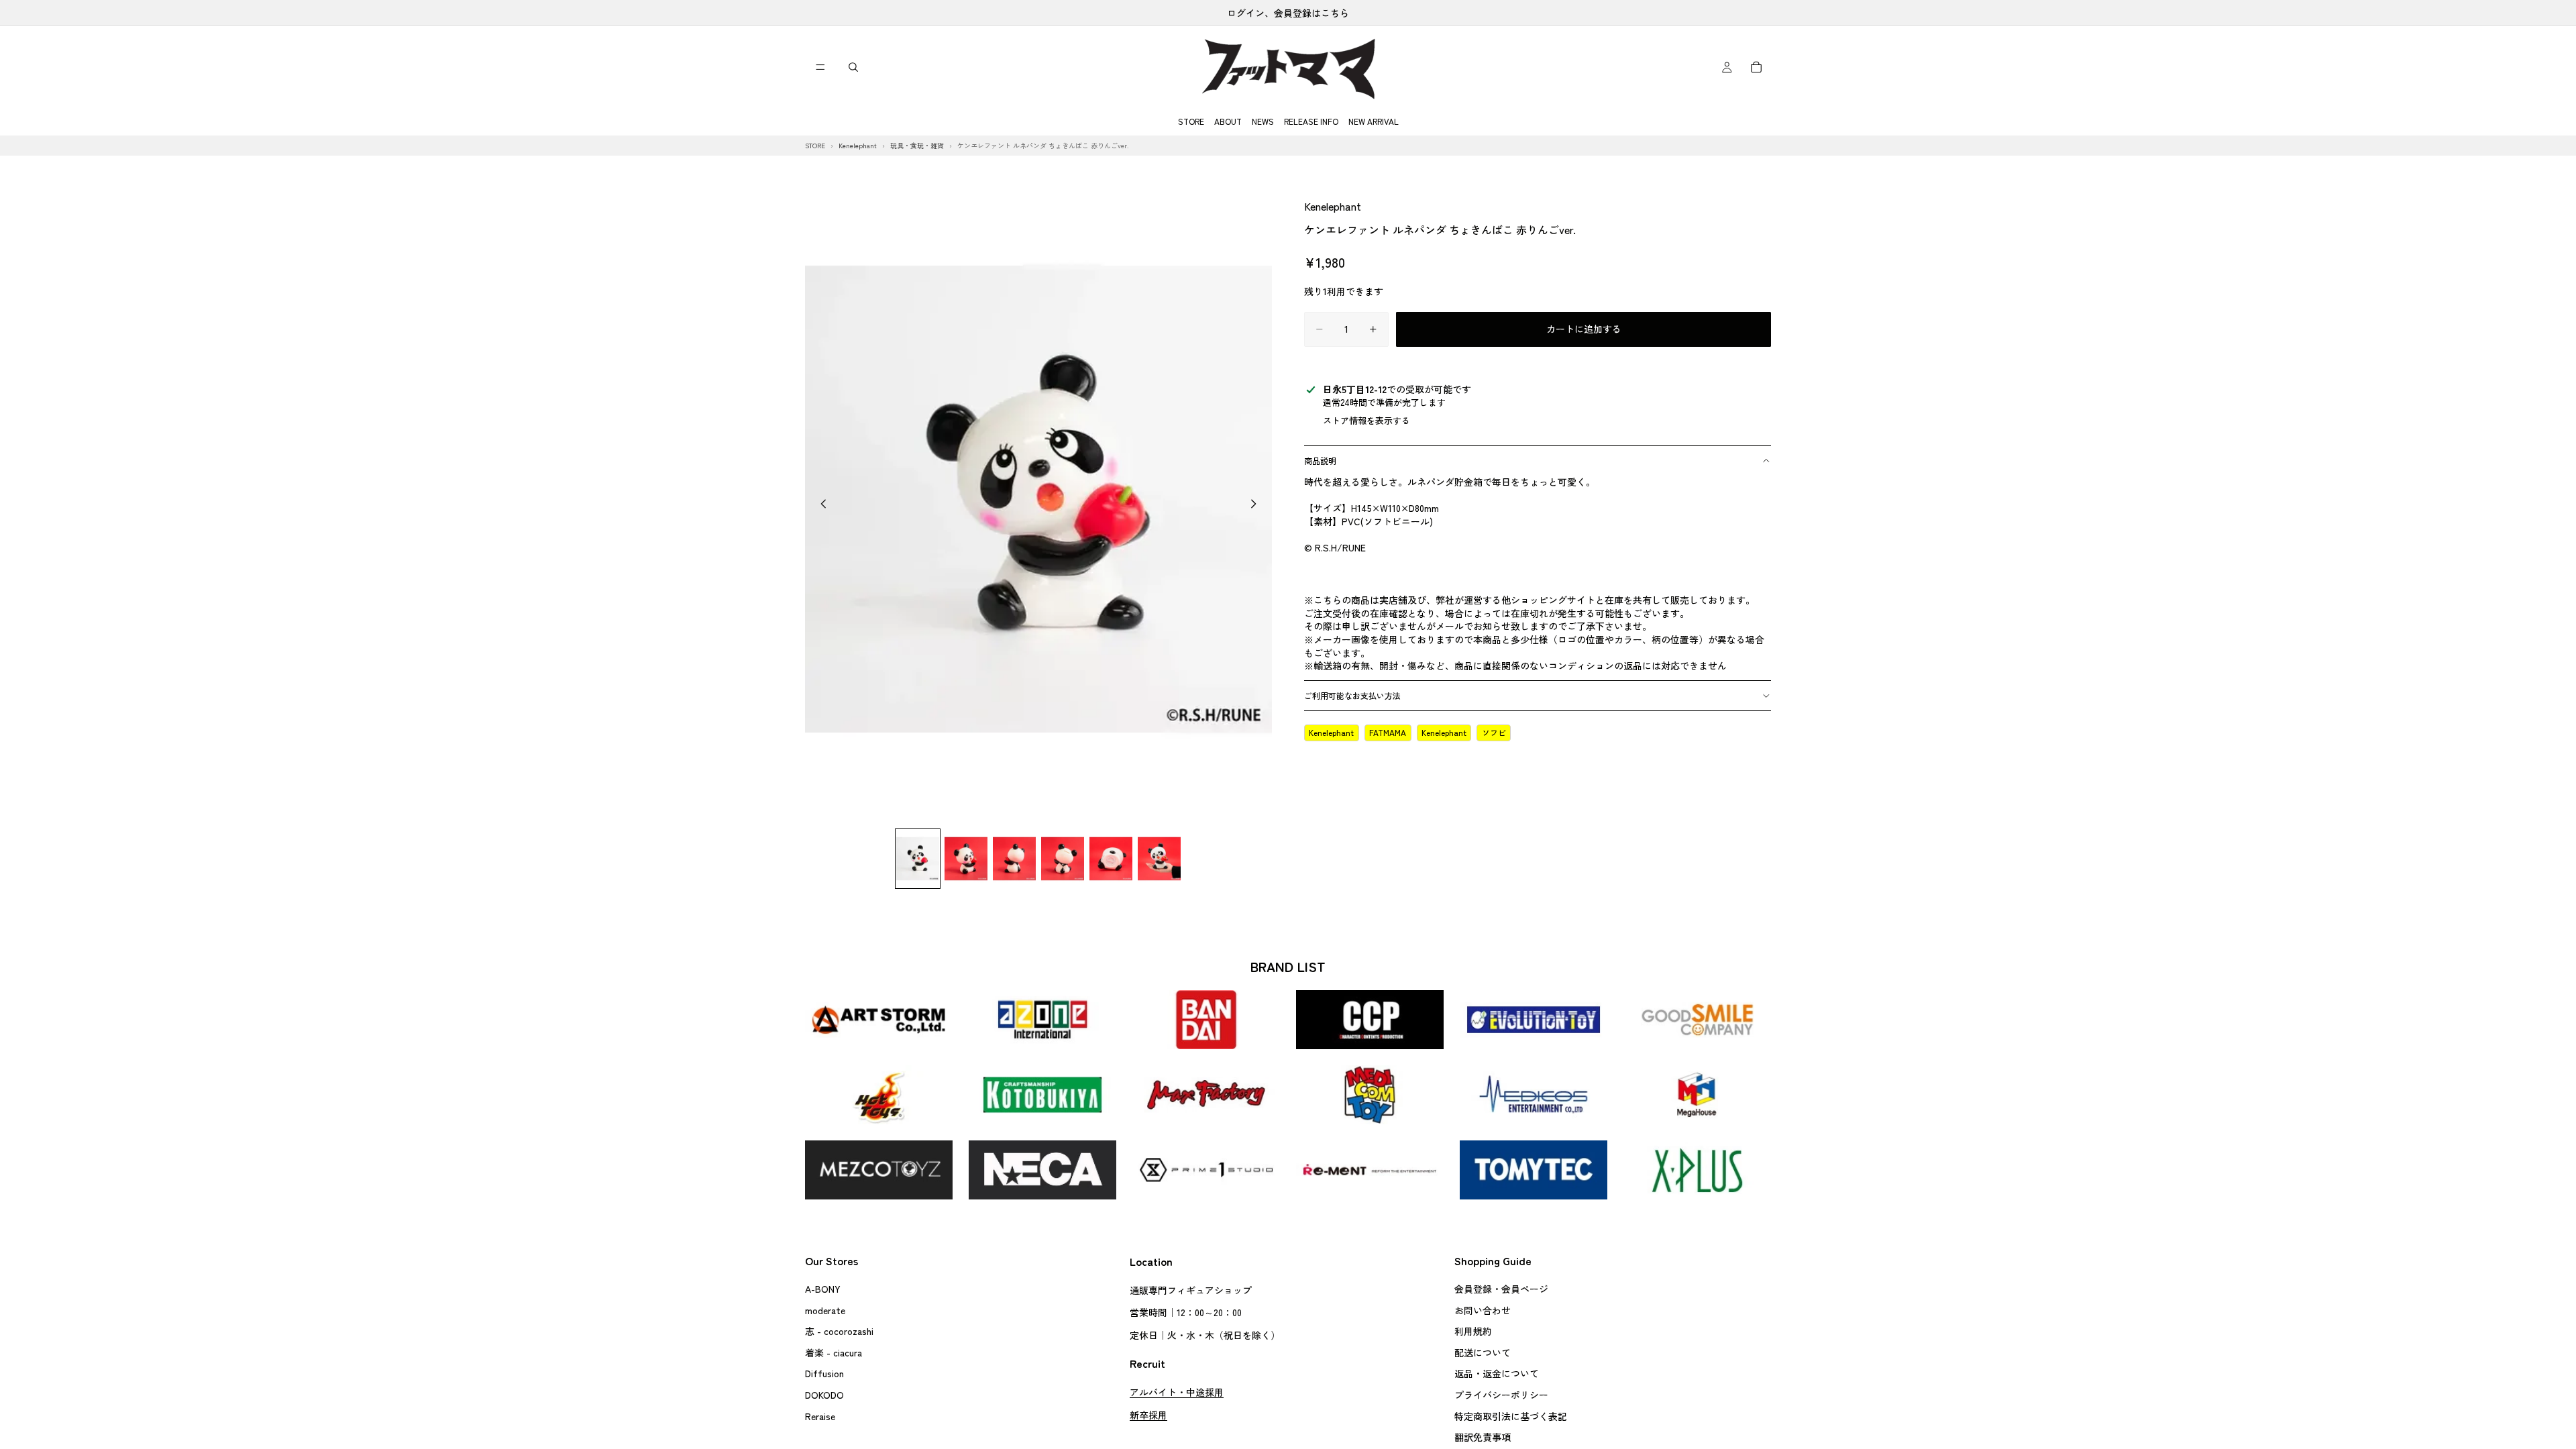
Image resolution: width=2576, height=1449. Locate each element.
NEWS (1263, 121)
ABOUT (1228, 121)
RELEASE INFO (1311, 121)
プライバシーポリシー (1501, 1395)
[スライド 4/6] (1063, 858)
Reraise (820, 1415)
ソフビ (1494, 732)
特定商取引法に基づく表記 (1511, 1415)
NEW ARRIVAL (1374, 121)
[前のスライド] (820, 505)
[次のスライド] (1257, 505)
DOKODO (824, 1395)
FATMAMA (1388, 732)
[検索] (853, 67)
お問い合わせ (1483, 1309)
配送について (1483, 1352)
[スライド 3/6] (1014, 858)
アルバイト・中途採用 (1177, 1392)
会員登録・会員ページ (1501, 1289)
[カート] (1756, 67)
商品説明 (1320, 461)
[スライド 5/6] (1111, 858)
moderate (825, 1309)
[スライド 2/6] (966, 858)
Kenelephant (1333, 206)
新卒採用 (1148, 1414)
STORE (1191, 121)
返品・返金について (1497, 1373)
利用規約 (1473, 1331)
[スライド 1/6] (918, 858)
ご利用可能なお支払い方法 (1352, 695)
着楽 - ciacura (834, 1352)
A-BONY (823, 1289)
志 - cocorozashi (839, 1331)
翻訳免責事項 (1483, 1437)
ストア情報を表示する (1366, 420)
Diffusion (824, 1373)
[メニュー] (820, 67)
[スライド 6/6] (1159, 858)
